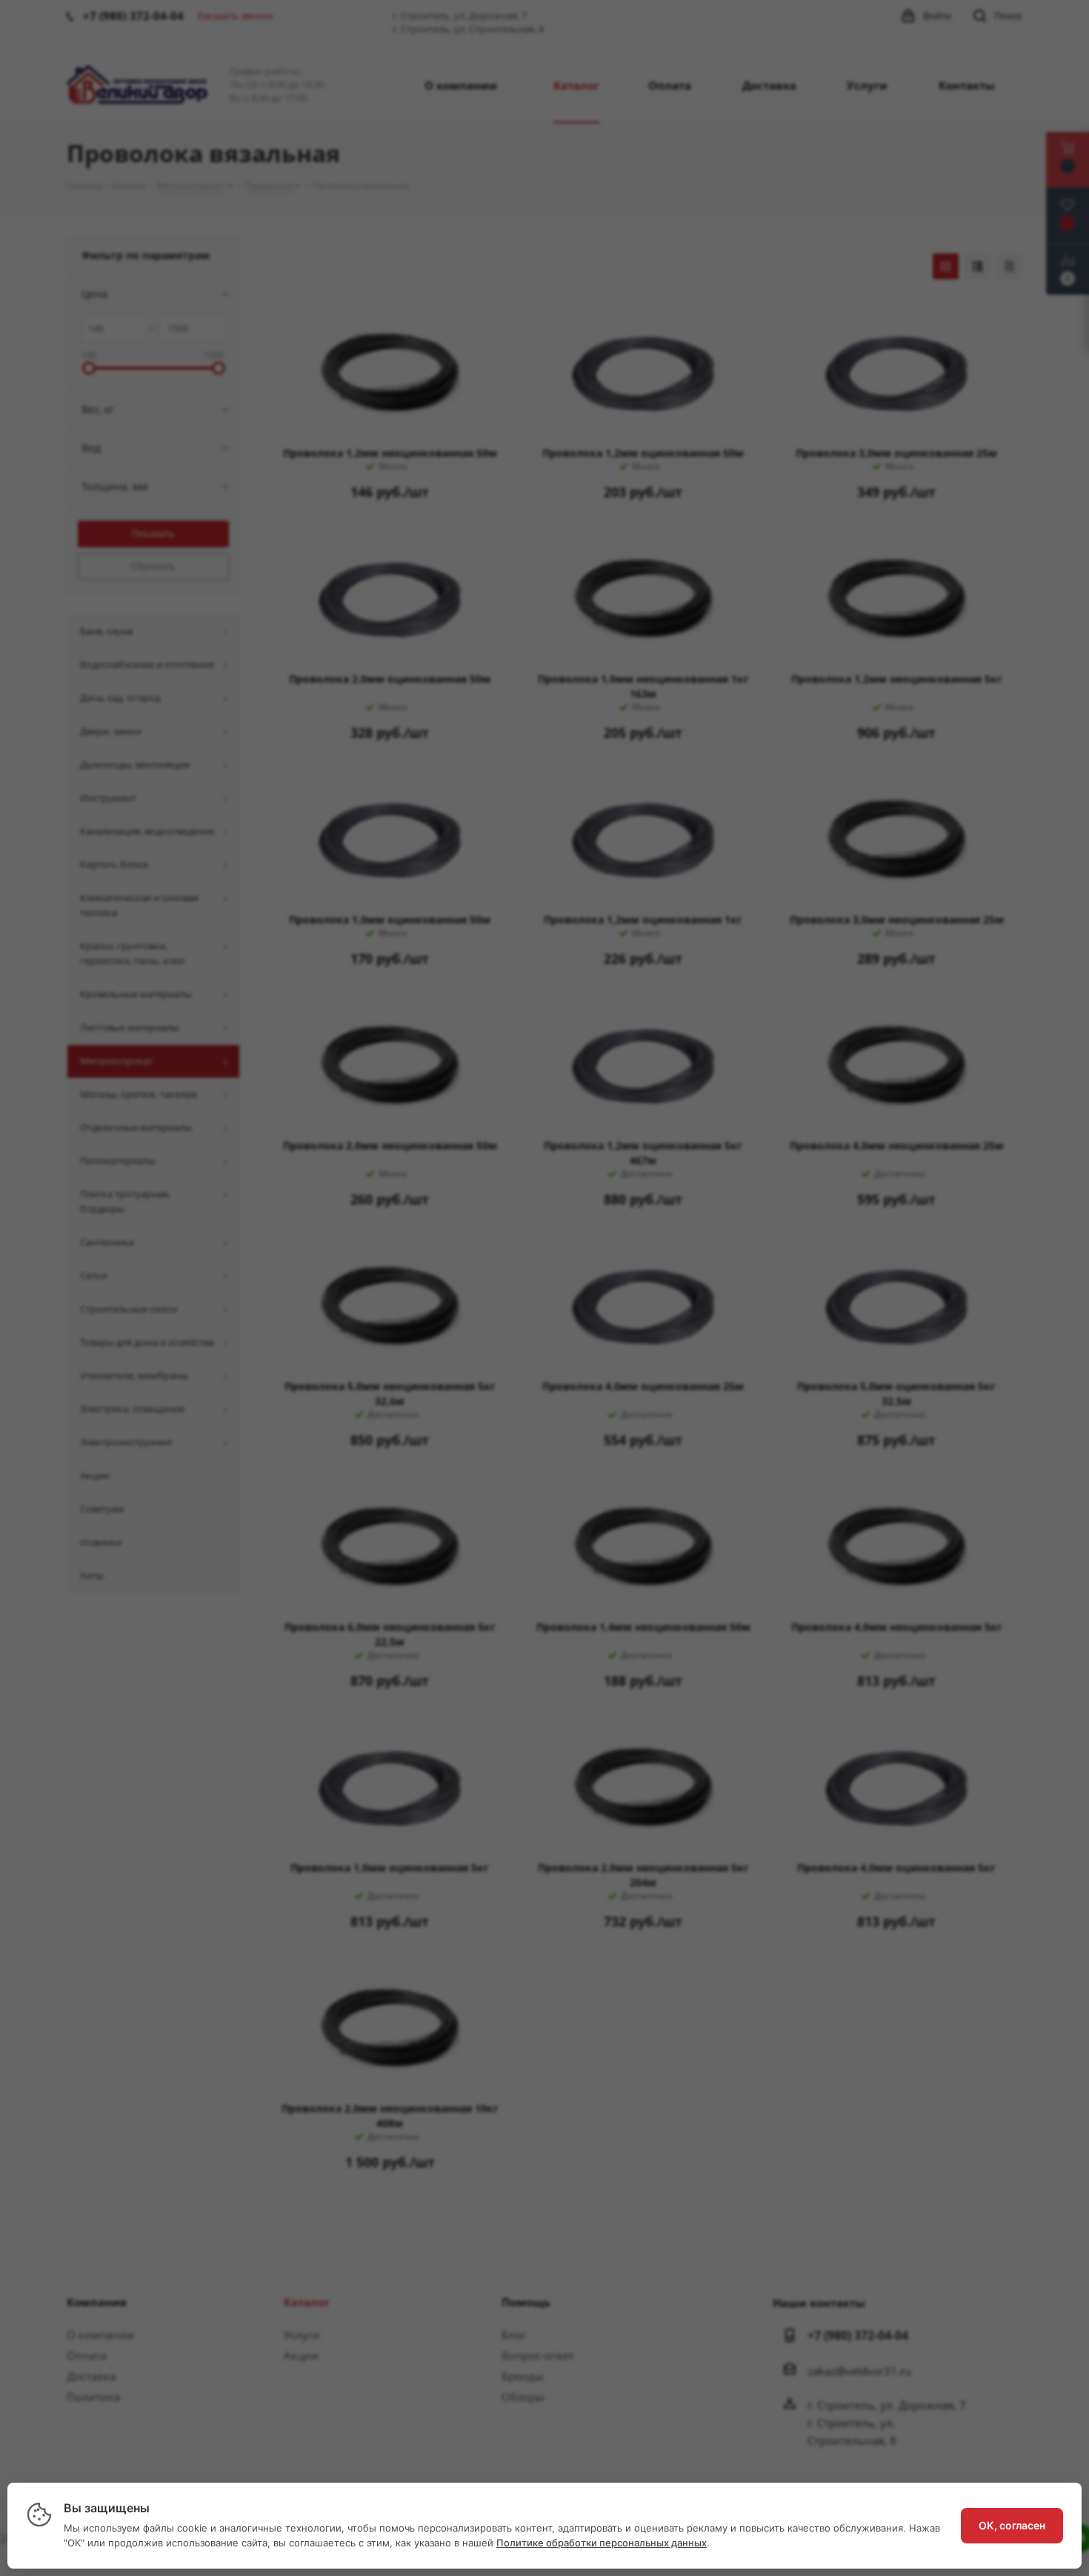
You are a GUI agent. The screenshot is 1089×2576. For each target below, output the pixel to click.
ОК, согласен (1012, 2525)
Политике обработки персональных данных (602, 2543)
